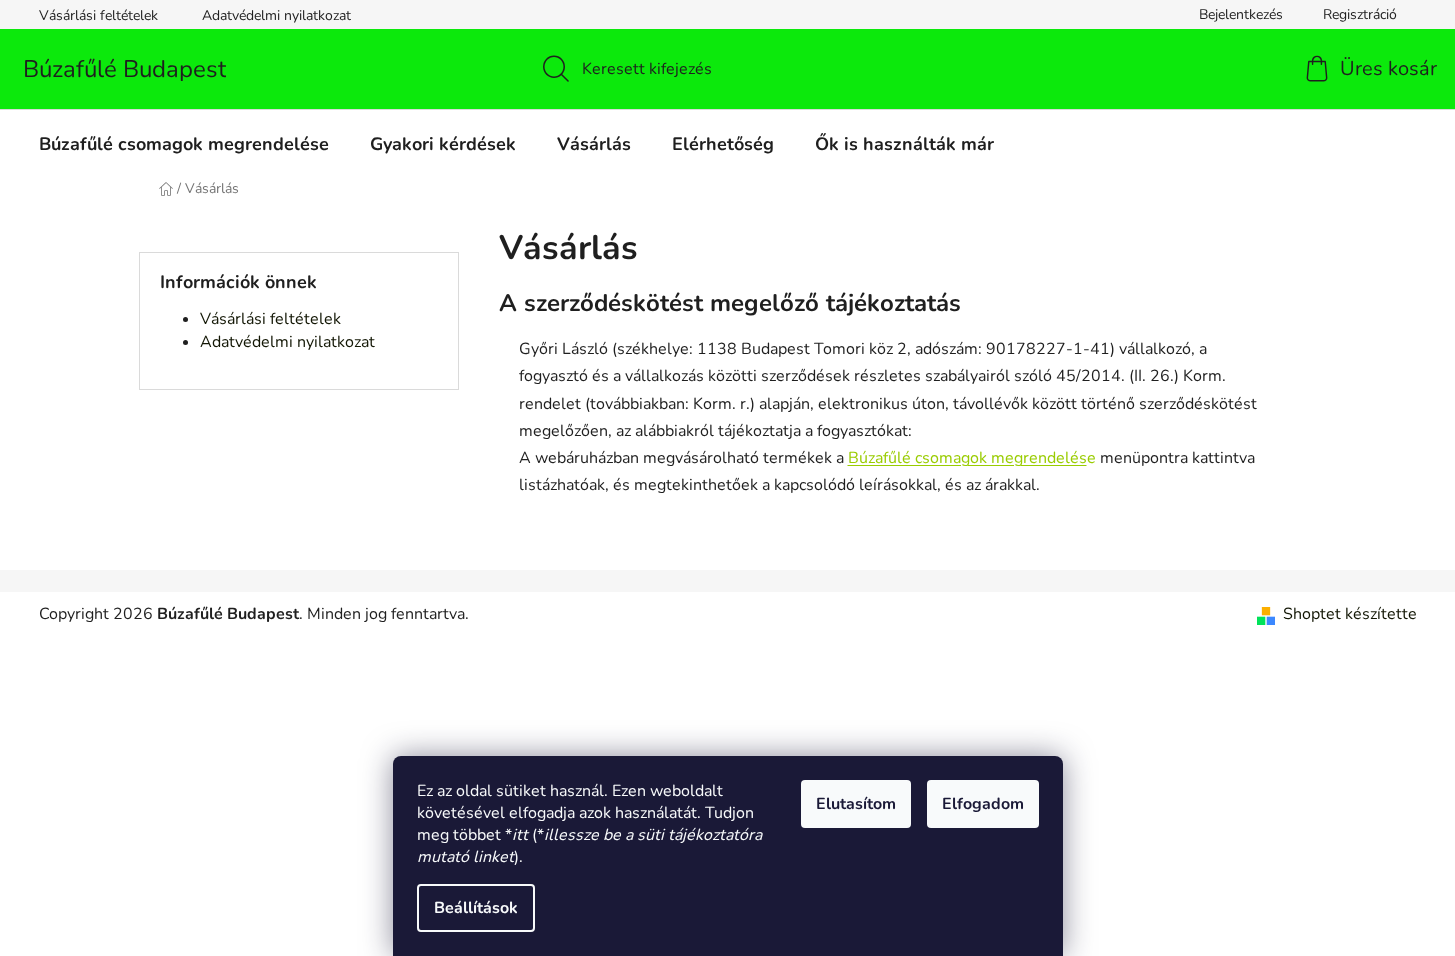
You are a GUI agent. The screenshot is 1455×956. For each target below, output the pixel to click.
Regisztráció (1360, 14)
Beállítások (476, 908)
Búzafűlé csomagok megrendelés (967, 458)
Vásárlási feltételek (98, 15)
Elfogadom (983, 804)
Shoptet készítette (1350, 614)
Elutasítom (856, 804)
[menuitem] (184, 144)
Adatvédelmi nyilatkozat (276, 15)
